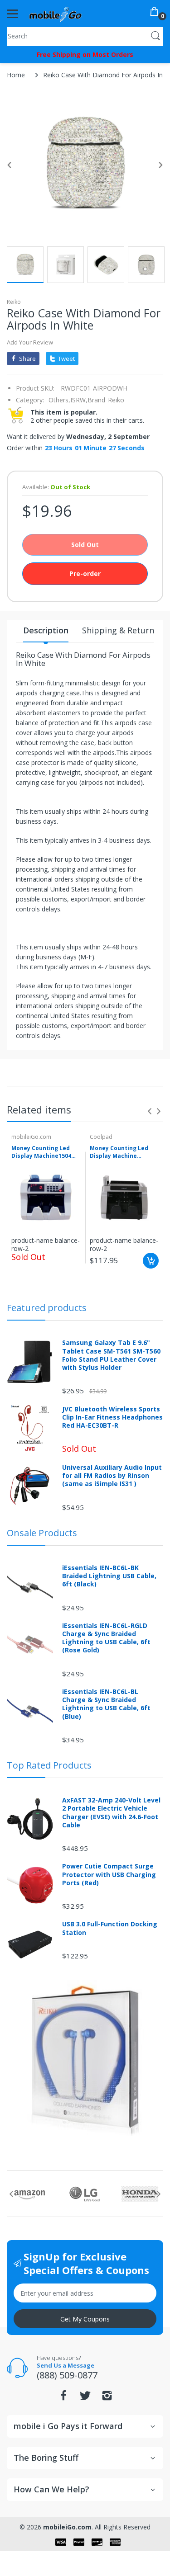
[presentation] (150, 1111)
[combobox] (85, 36)
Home (16, 75)
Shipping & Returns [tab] (120, 630)
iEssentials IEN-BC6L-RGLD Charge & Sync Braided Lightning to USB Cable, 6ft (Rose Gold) (106, 1638)
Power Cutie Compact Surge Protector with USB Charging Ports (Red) (109, 1874)
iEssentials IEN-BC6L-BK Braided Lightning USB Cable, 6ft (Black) (109, 1576)
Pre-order (85, 573)
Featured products (47, 1308)
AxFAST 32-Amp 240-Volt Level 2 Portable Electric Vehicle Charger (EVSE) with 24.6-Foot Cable (111, 1813)
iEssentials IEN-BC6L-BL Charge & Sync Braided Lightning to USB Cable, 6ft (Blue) (106, 1704)
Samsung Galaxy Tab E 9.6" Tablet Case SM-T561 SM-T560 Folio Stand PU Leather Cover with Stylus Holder (111, 1355)
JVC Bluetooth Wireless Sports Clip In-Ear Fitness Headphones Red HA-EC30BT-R (112, 1417)
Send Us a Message (66, 2365)
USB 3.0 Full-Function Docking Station (110, 1928)
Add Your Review (30, 342)
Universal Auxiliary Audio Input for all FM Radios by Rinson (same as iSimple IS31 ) (112, 1476)
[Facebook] (63, 2398)
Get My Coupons (85, 2319)
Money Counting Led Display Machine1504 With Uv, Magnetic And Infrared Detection (44, 1152)
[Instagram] (107, 2398)
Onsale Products (42, 1533)
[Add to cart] (151, 1261)
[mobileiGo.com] (56, 14)
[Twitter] (85, 2398)
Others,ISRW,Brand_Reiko (86, 400)
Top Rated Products (49, 1765)
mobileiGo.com (31, 1137)
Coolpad (101, 1137)
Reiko (14, 302)
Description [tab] (46, 630)
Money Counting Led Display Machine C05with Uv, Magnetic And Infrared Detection (123, 1152)
